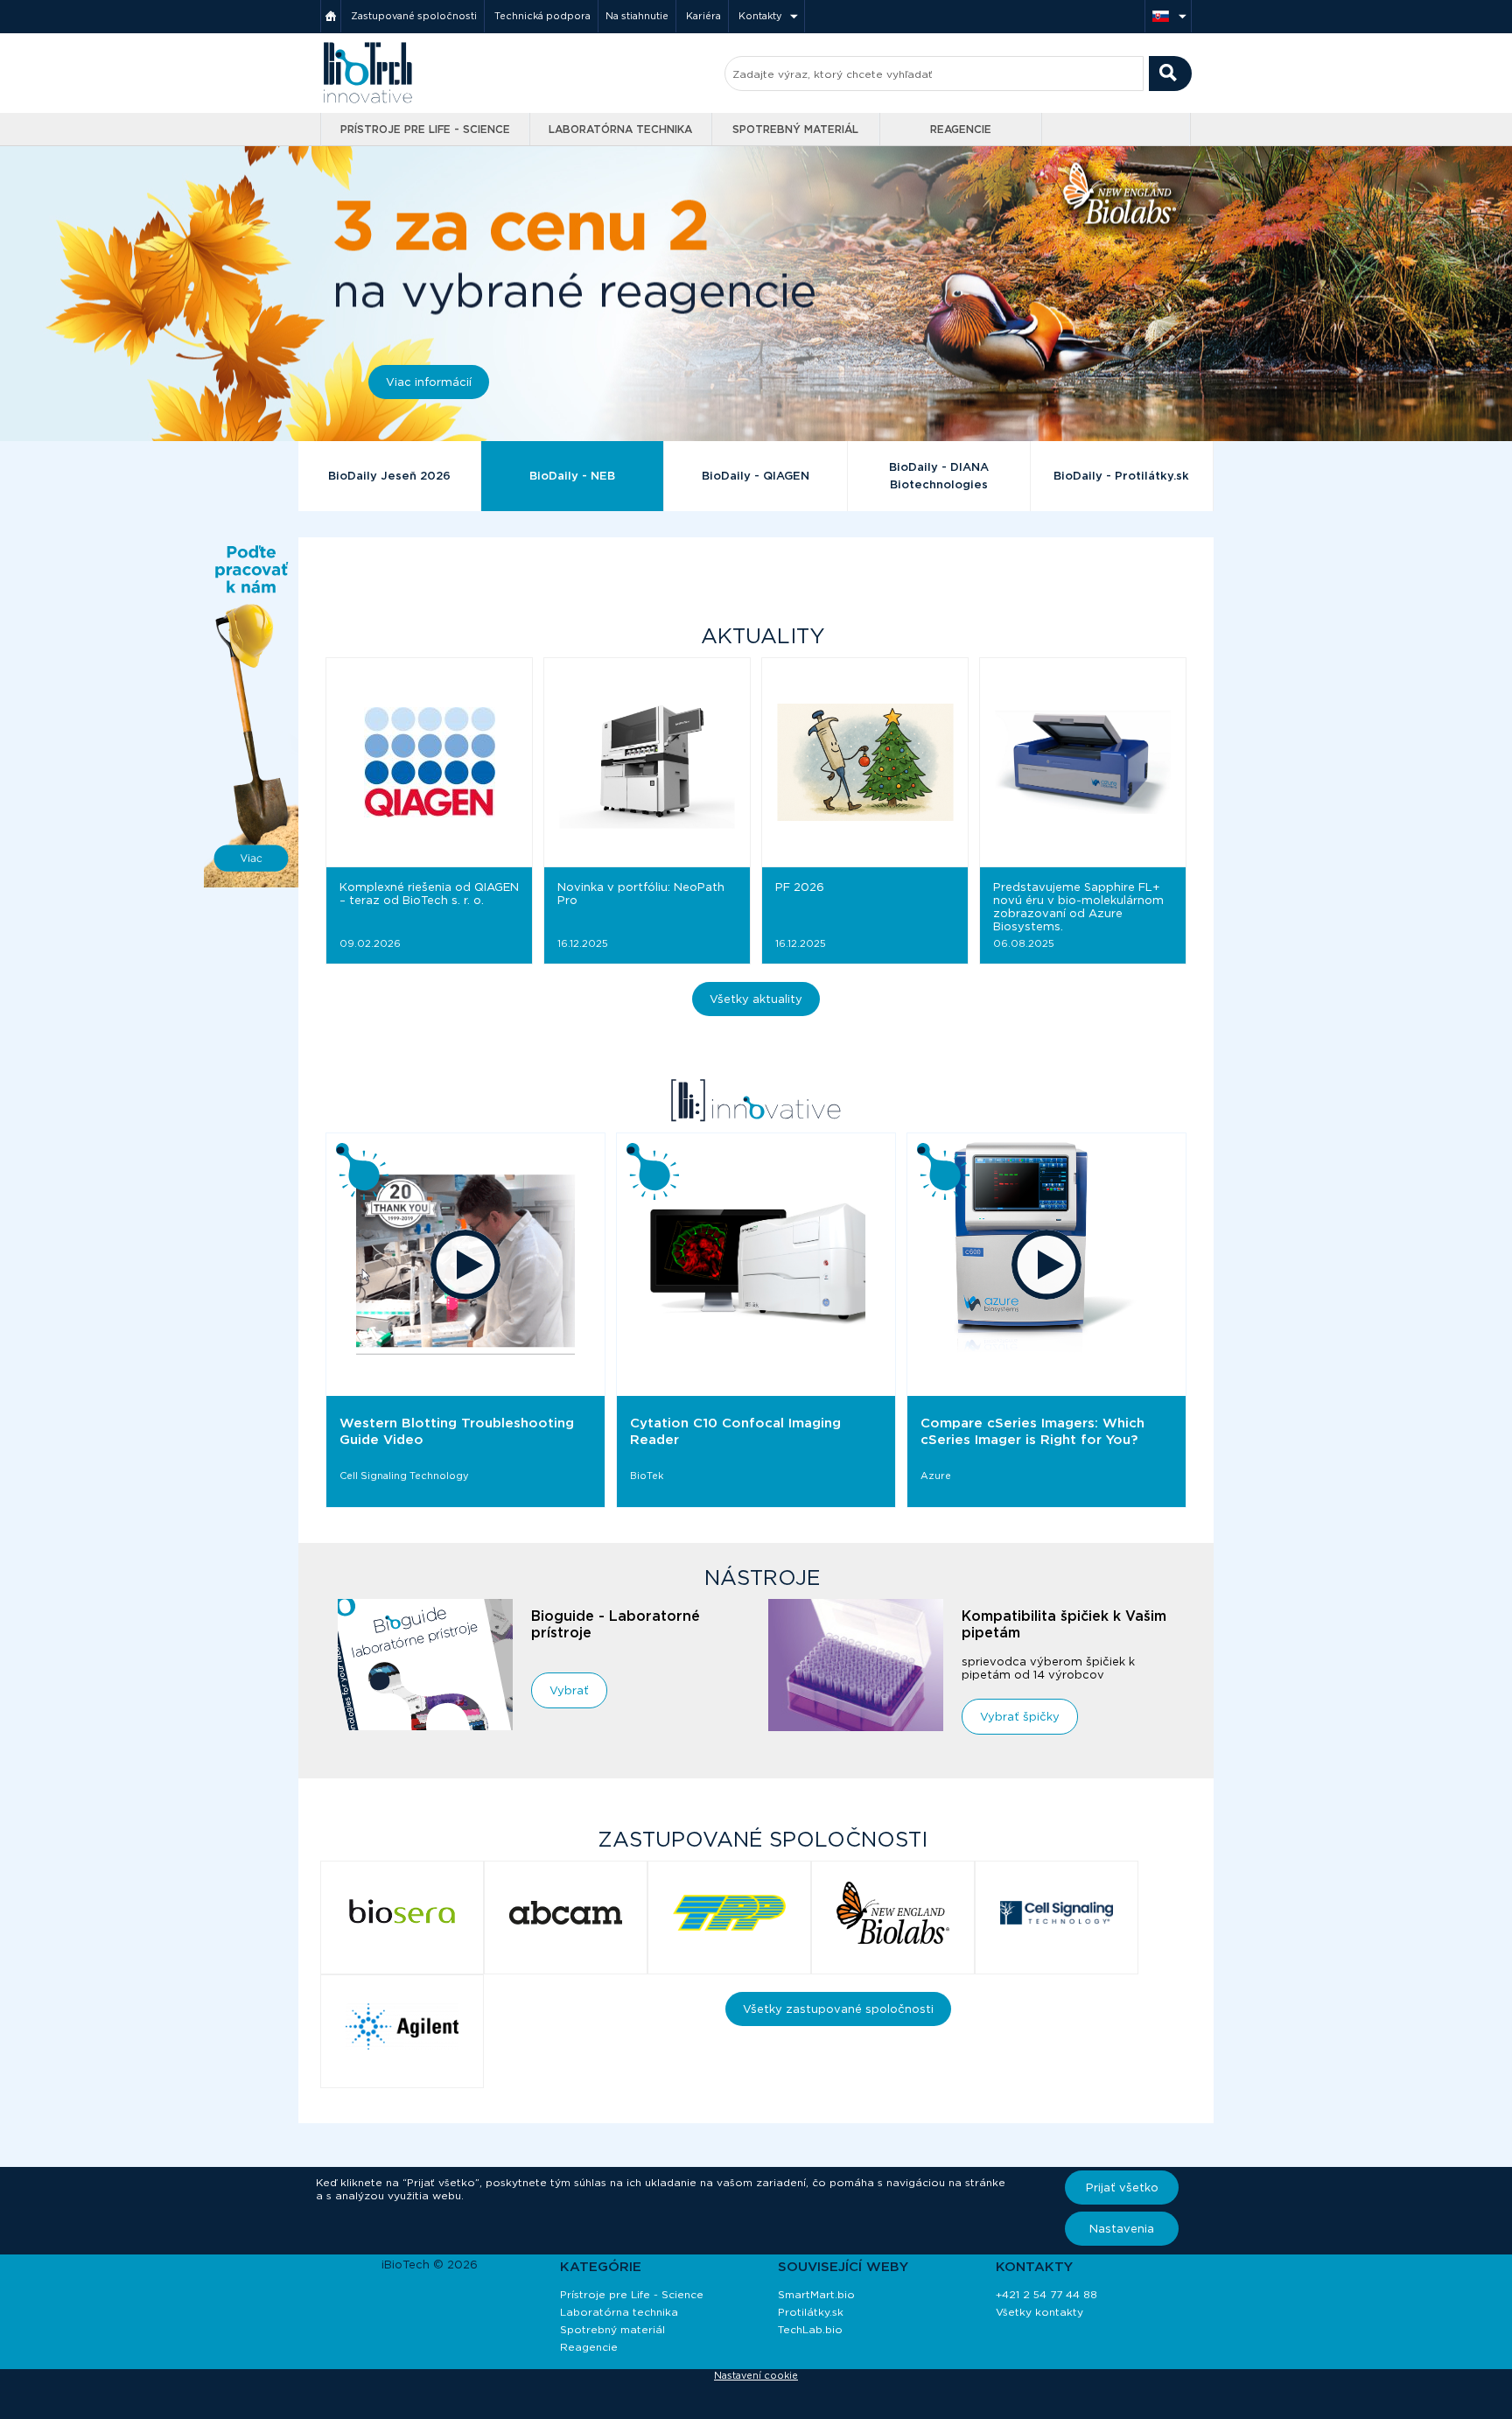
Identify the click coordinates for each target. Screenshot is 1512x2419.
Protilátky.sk (811, 2312)
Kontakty (760, 16)
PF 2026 (800, 887)
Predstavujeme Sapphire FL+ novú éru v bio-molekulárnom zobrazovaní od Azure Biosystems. (1078, 907)
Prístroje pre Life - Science (425, 129)
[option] (465, 1320)
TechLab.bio (810, 2329)
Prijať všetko (1122, 2188)
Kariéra (703, 16)
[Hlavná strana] (331, 16)
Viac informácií (429, 382)
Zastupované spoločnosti (414, 16)
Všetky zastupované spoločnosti (838, 2009)
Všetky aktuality (756, 999)
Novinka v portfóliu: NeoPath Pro (641, 894)
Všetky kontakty (1039, 2312)
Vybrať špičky (1020, 1717)
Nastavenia (1122, 2229)
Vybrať (569, 1690)
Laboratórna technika (620, 129)
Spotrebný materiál (795, 129)
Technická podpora (542, 16)
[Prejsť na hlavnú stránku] (367, 101)
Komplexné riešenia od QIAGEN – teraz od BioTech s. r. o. (429, 894)
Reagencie (961, 129)
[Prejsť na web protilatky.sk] (1118, 130)
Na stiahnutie (637, 16)
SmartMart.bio (816, 2294)
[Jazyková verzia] (1168, 16)
